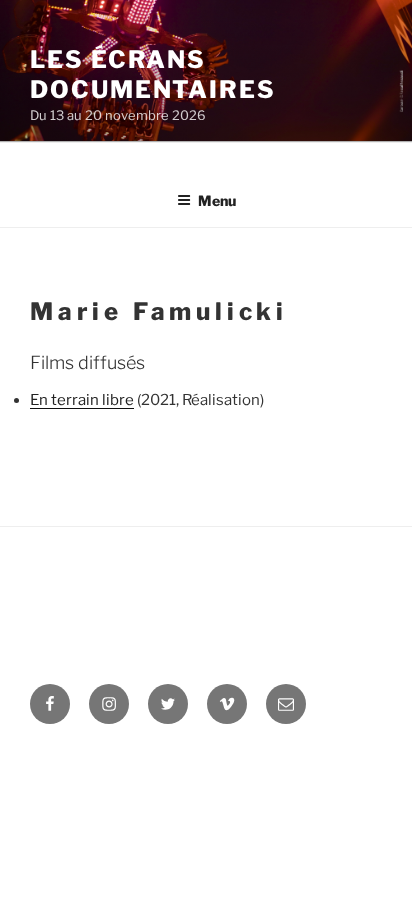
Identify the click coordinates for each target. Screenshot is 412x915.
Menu (217, 200)
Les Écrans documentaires (153, 74)
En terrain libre (82, 400)
